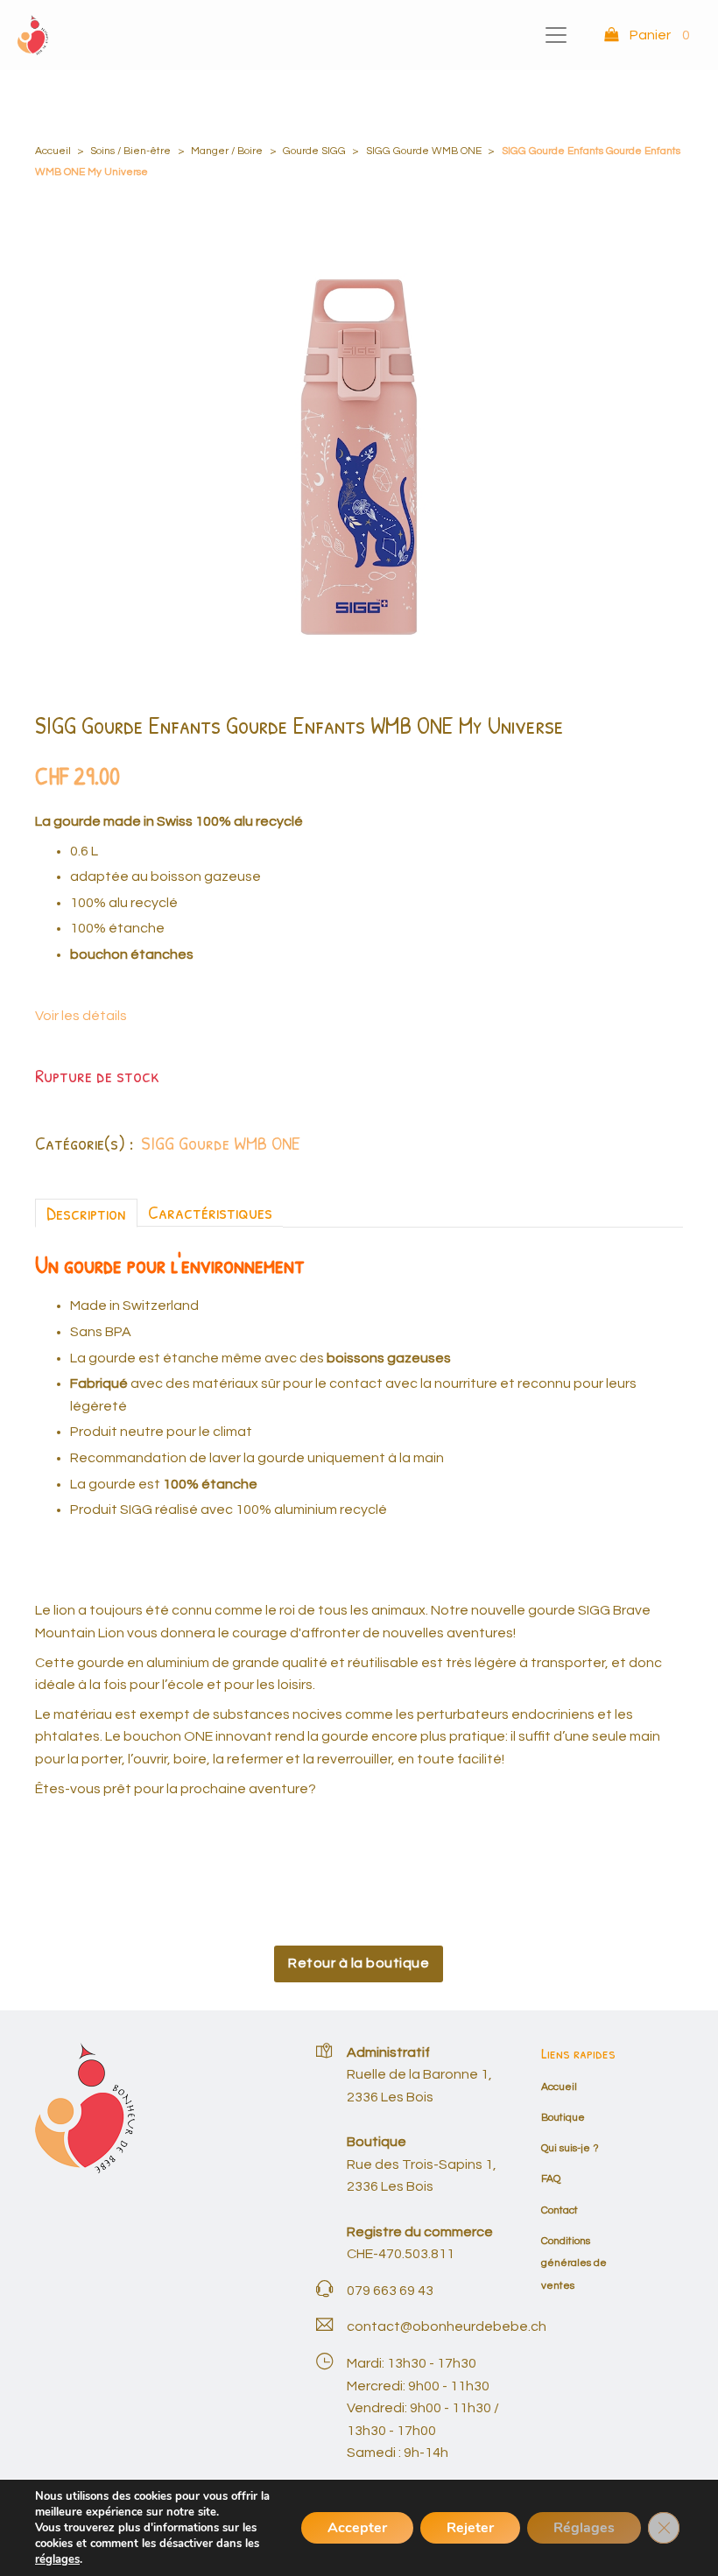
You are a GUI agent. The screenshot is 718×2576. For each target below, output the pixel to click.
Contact (560, 2210)
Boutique (563, 2118)
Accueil (53, 151)
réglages (57, 2559)
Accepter (357, 2528)
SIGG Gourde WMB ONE (424, 151)
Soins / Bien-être (130, 151)
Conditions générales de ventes (574, 2263)
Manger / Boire (227, 151)
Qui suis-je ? (570, 2148)
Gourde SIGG (314, 151)
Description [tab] (86, 1213)
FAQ (551, 2179)
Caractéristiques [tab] (210, 1212)
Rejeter (470, 2528)
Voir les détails (81, 1016)
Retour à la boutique (359, 1963)
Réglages (584, 2528)
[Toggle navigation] (556, 35)
